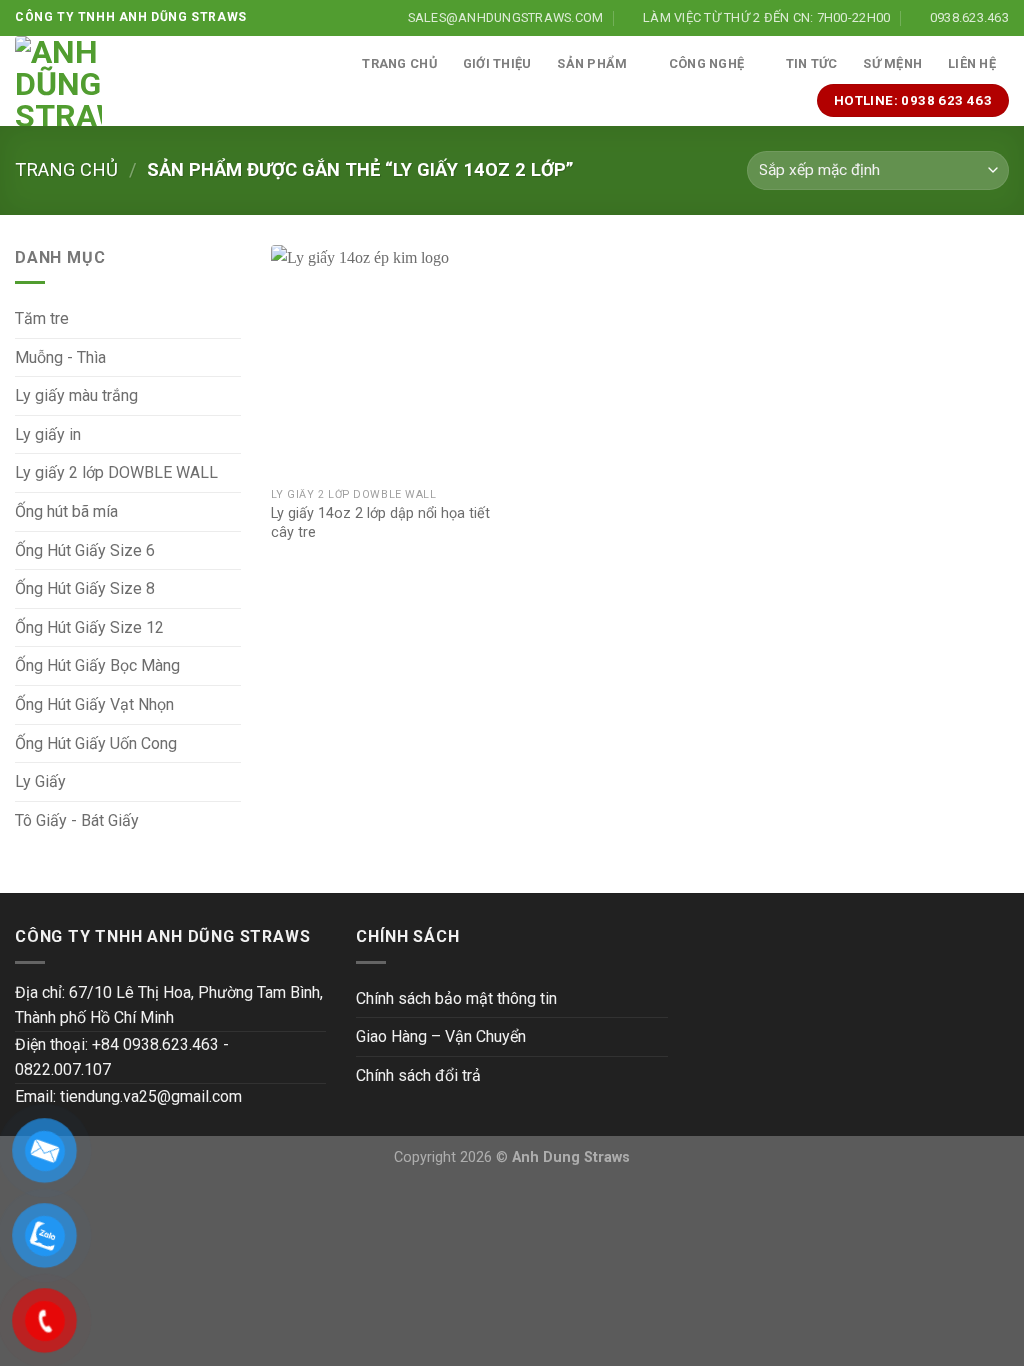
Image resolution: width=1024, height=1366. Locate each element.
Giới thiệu (497, 63)
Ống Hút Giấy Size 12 (89, 627)
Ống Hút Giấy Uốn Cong (96, 743)
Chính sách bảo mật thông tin (456, 998)
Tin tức (812, 63)
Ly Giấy (40, 781)
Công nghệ (706, 63)
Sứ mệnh (892, 63)
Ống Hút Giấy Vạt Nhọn (94, 704)
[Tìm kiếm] (328, 64)
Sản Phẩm (592, 63)
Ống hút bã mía (66, 511)
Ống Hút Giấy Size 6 (85, 550)
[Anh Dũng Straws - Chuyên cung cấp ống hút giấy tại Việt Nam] (58, 81)
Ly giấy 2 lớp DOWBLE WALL (116, 472)
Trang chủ (399, 63)
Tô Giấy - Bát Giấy (77, 820)
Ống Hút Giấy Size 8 (85, 588)
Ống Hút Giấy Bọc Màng (97, 665)
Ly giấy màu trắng (76, 395)
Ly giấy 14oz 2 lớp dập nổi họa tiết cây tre (380, 523)
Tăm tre (42, 318)
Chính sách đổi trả (418, 1075)
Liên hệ (972, 63)
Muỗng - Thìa (60, 357)
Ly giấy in (48, 434)
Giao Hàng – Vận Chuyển (441, 1036)
